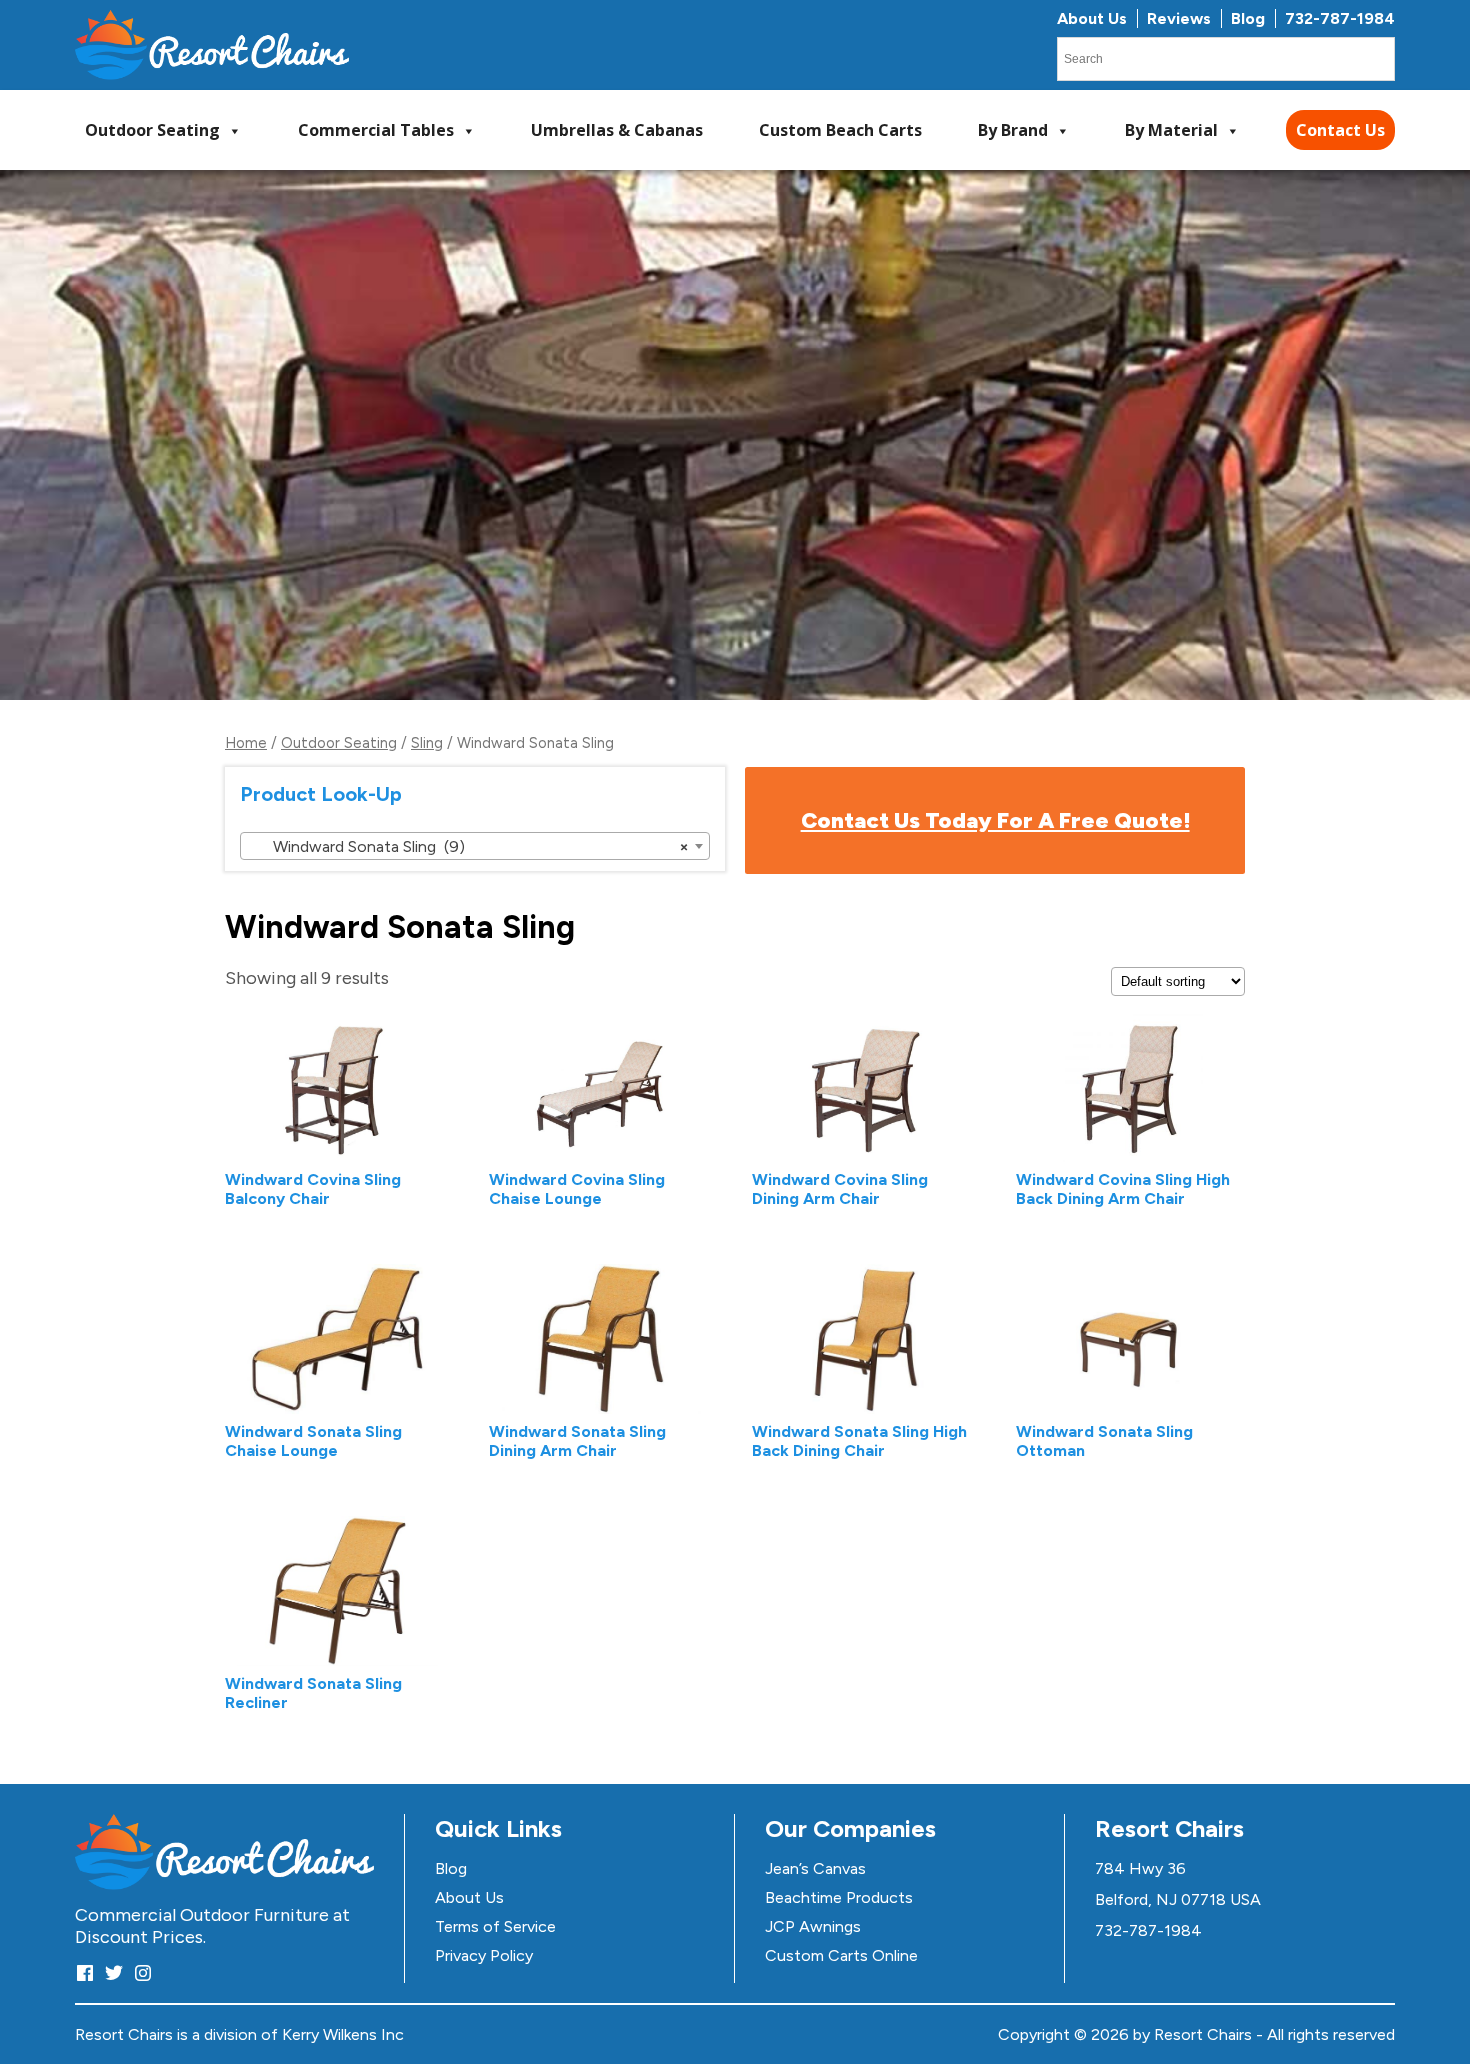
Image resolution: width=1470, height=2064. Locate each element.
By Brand (1013, 130)
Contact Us (1340, 130)
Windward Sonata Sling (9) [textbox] (469, 846)
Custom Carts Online (841, 1955)
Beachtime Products (839, 1897)
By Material (1171, 130)
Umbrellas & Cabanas (617, 130)
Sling (427, 743)
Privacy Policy (484, 1955)
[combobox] (475, 846)
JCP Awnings (813, 1926)
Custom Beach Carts (840, 130)
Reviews (1179, 18)
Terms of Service (495, 1926)
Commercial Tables (376, 130)
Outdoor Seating (152, 130)
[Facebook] (85, 1972)
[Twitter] (114, 1972)
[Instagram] (143, 1972)
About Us (1092, 18)
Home (246, 743)
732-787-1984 (1340, 18)
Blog (1248, 18)
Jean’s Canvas (815, 1868)
